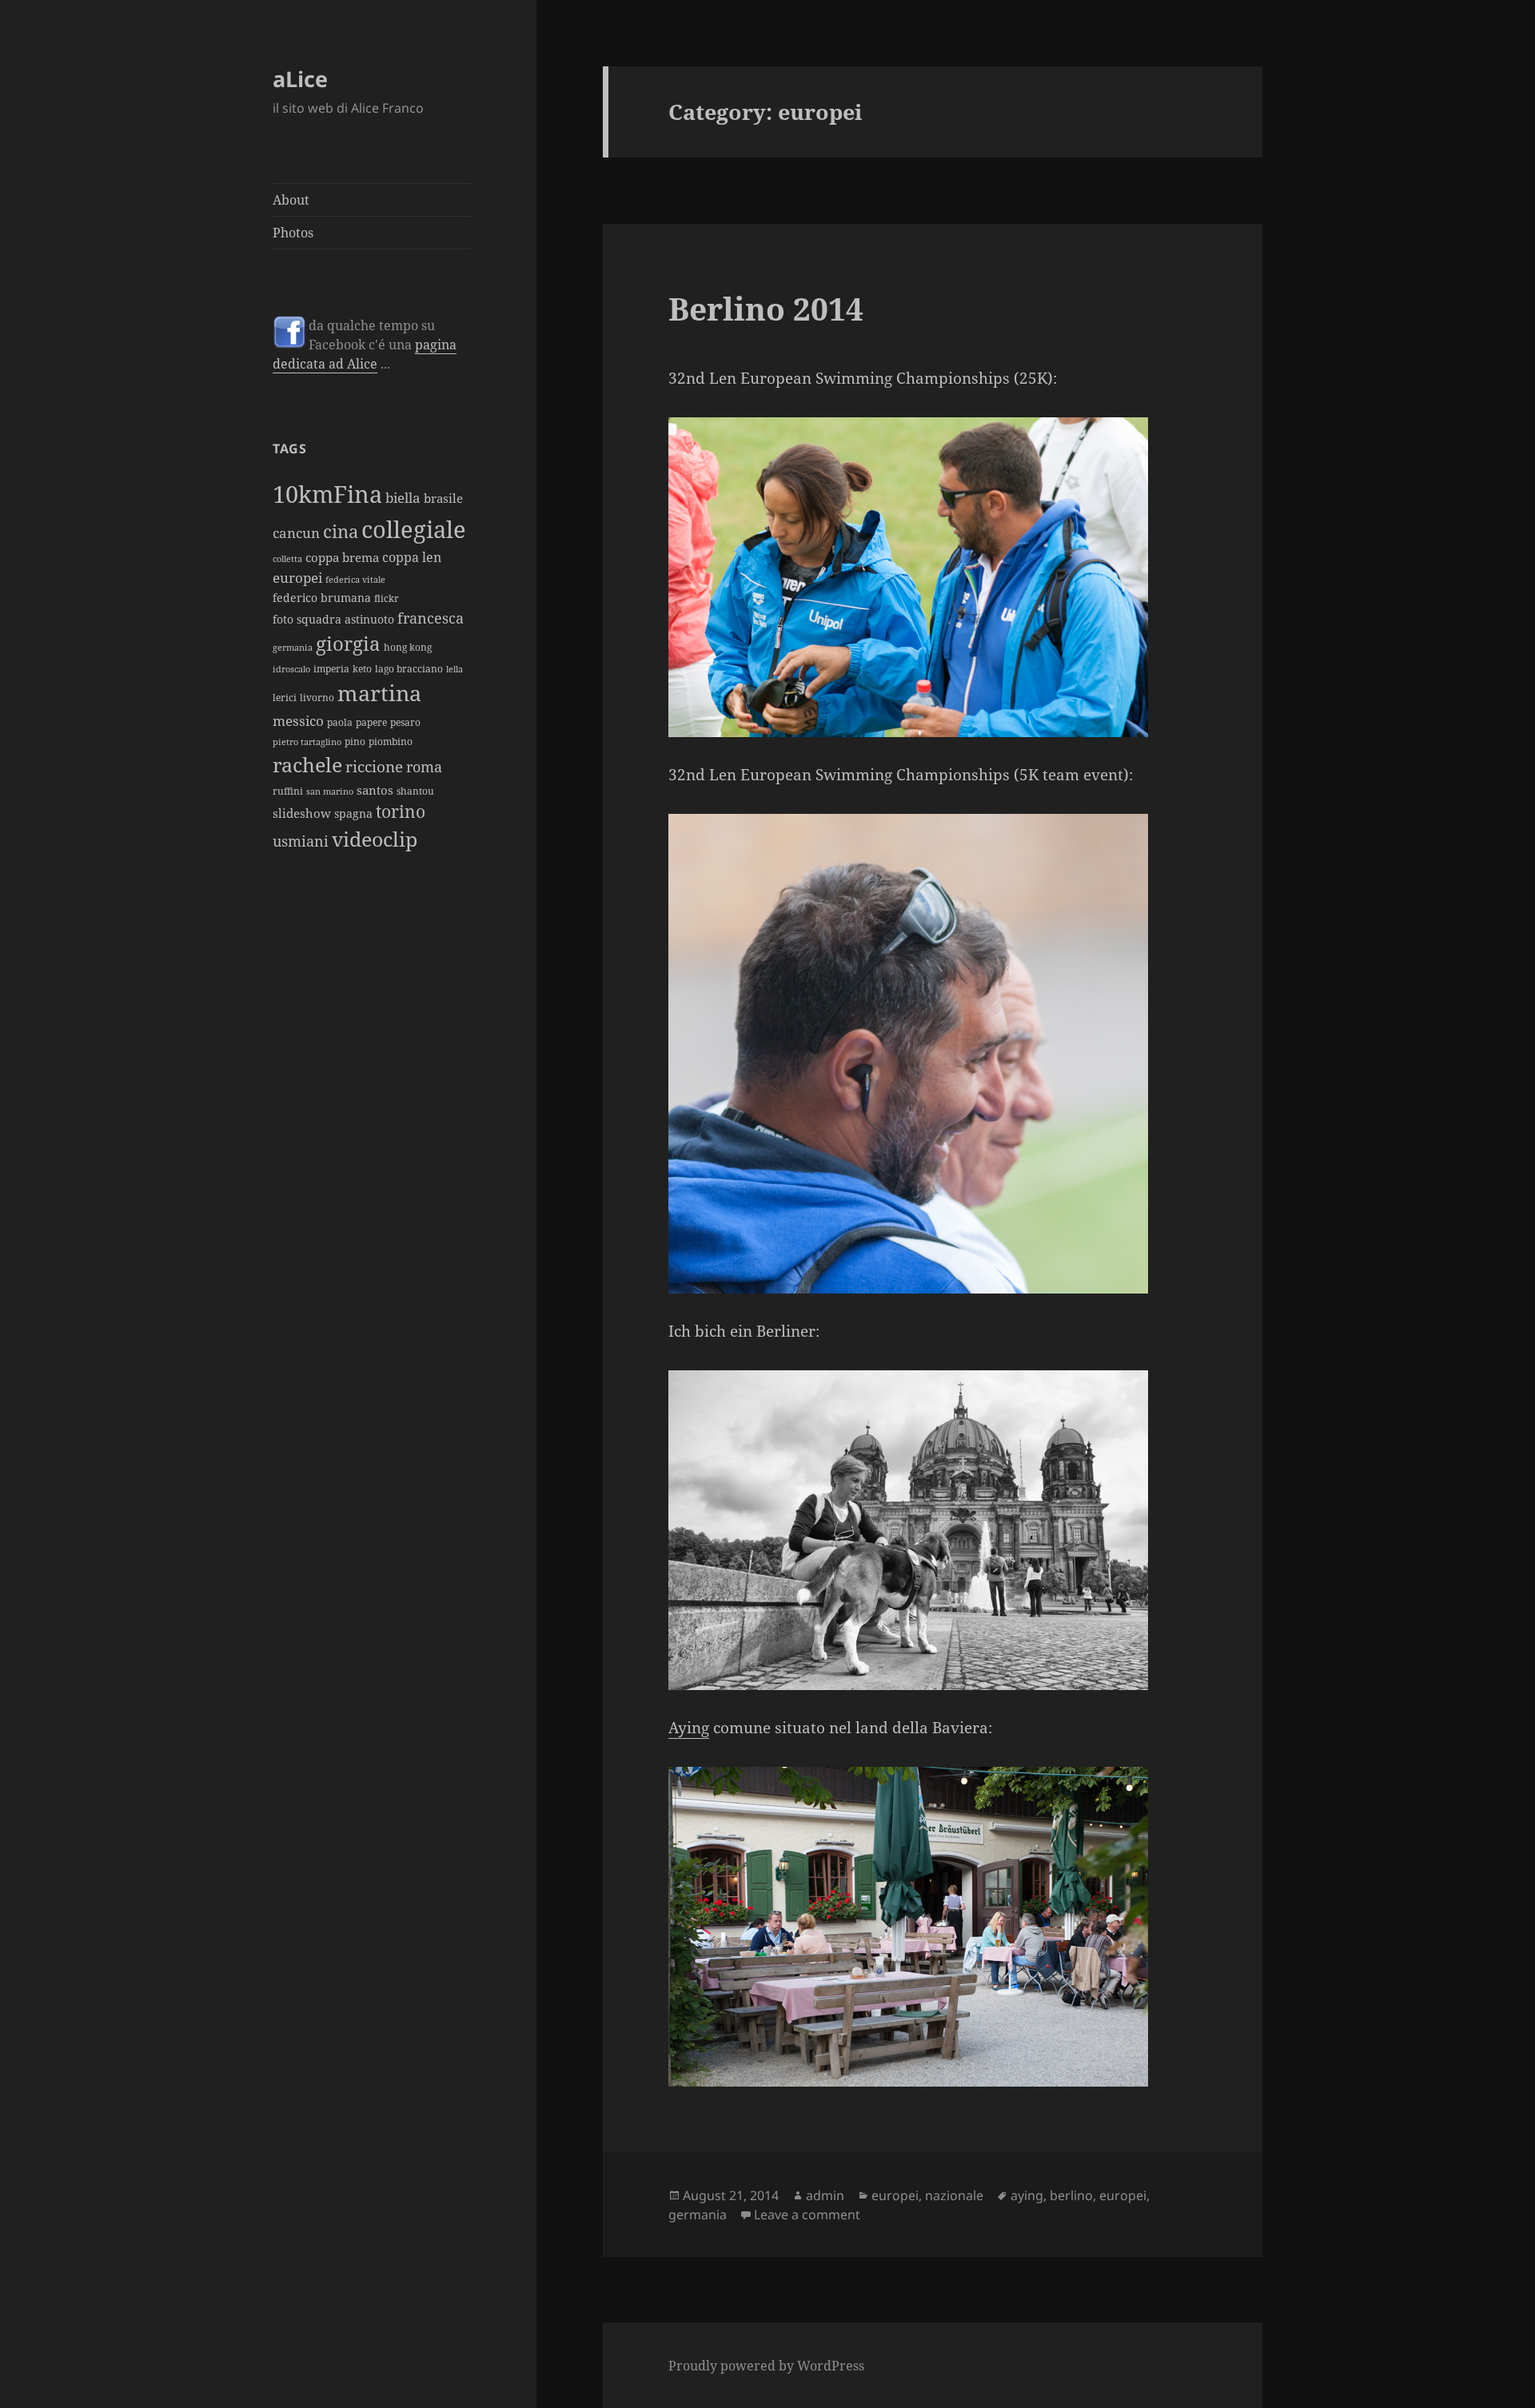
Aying (689, 1728)
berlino (1071, 2195)
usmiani (301, 841)
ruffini (288, 791)
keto (362, 669)
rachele (307, 764)
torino (401, 811)
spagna (353, 813)
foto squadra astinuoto (333, 619)
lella (455, 669)
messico (298, 720)
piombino (391, 742)
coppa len (412, 557)
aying (1027, 2195)
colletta (287, 559)
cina (341, 531)
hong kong (408, 647)
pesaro (405, 722)
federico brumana (322, 598)
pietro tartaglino (307, 742)
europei (297, 577)
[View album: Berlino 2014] (932, 1530)
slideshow (302, 813)
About (291, 200)
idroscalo (291, 669)
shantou (415, 791)
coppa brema (342, 557)
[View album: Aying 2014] (932, 1927)
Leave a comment (807, 2215)
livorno (317, 698)
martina (379, 693)
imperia (331, 669)
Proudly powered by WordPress (766, 2366)
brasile (443, 498)
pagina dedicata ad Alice (365, 354)
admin (825, 2195)
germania (293, 648)
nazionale (954, 2195)
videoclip (375, 839)
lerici (285, 698)
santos (375, 790)
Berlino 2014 (766, 308)
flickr (387, 598)
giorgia (348, 643)
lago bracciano (409, 669)
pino (355, 742)
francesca (431, 618)
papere (371, 722)
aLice (300, 79)
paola (340, 722)
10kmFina (327, 494)
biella (403, 497)
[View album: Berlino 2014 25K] (932, 577)
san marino (330, 791)
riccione (374, 766)
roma (424, 766)
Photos (293, 233)
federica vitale (355, 580)
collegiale (414, 529)
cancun (296, 532)
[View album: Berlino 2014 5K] (932, 1054)
